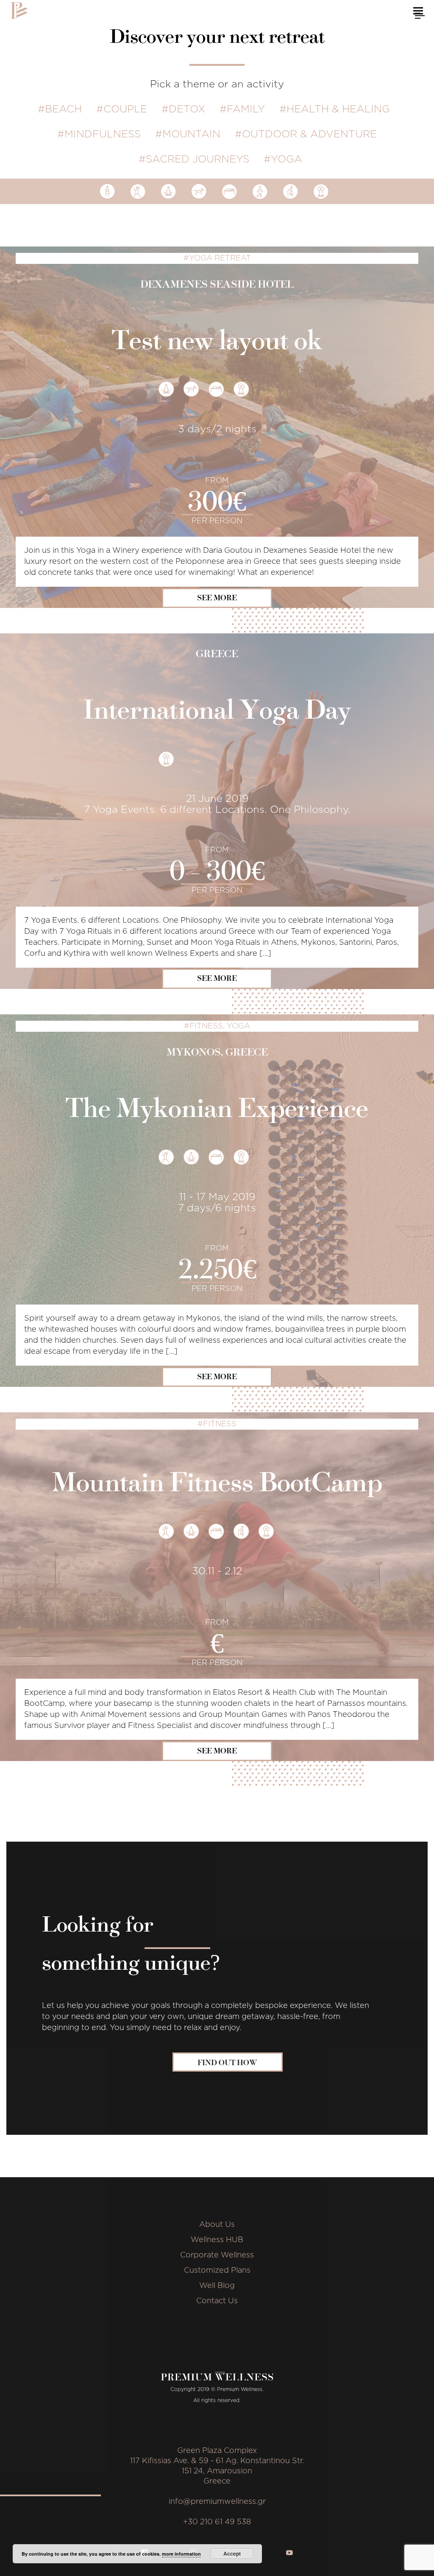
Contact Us (217, 2301)
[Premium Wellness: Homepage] (19, 10)
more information (181, 2554)
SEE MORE (217, 598)
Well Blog (217, 2286)
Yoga (238, 1026)
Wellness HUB (217, 2240)
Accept (232, 2554)
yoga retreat (220, 258)
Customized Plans (217, 2271)
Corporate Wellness (217, 2255)
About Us (217, 2225)
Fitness (206, 1026)
